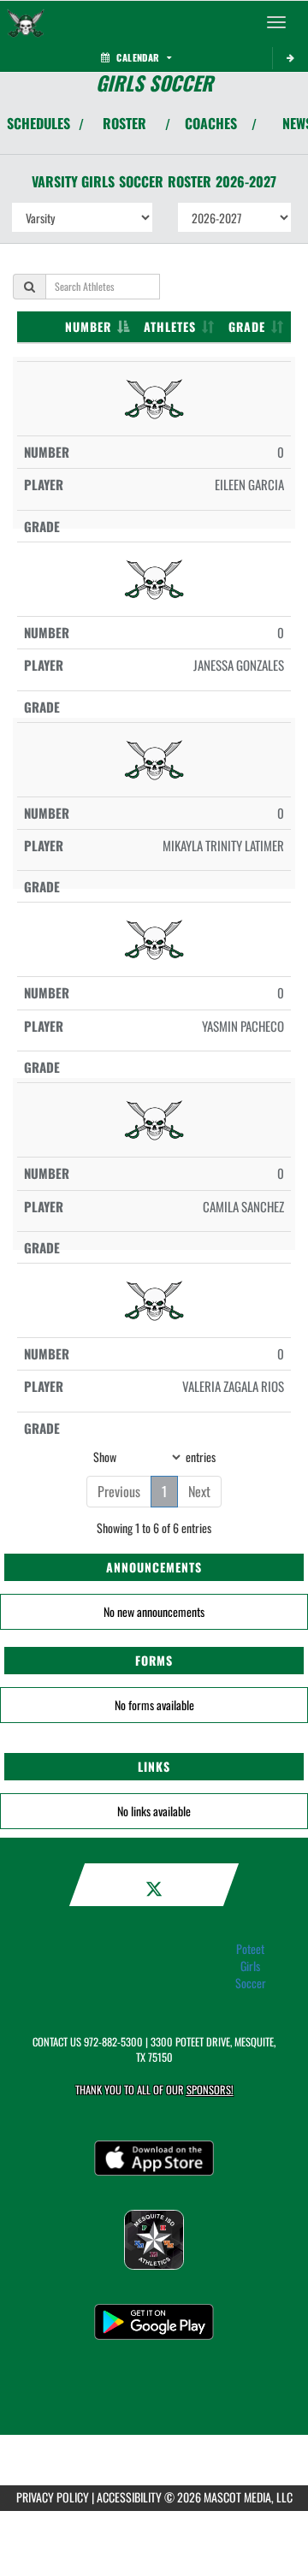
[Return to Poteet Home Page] (26, 22)
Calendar (138, 57)
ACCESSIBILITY (129, 2497)
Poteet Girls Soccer (251, 1966)
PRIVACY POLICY (53, 2497)
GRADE (247, 326)
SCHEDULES (38, 123)
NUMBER (88, 326)
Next (199, 1491)
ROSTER (124, 123)
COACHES (211, 123)
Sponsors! (210, 2090)
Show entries (154, 1456)
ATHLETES (170, 326)
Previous (119, 1491)
